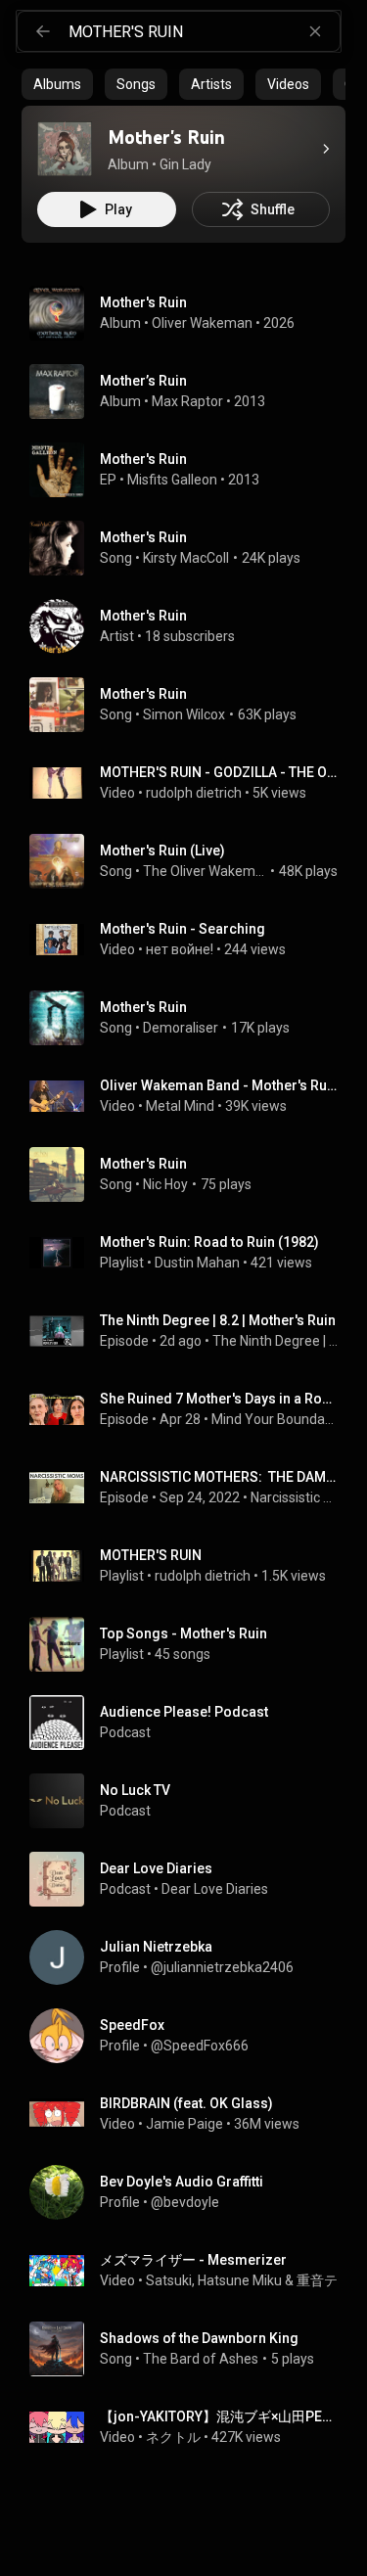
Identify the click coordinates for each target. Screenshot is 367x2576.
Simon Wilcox (184, 714)
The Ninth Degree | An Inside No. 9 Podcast (275, 1341)
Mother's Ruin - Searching (183, 929)
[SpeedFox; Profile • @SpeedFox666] (191, 2036)
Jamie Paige (184, 2124)
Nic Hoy (165, 1184)
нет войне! (180, 949)
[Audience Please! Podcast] (191, 1723)
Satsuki (169, 2280)
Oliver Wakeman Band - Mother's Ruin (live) (219, 1085)
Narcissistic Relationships (295, 1497)
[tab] (57, 84)
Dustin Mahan (197, 1263)
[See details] (326, 149)
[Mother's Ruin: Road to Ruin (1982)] (191, 1253)
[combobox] (204, 31)
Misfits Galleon (172, 480)
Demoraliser (181, 1028)
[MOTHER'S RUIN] (191, 1566)
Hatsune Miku (240, 2280)
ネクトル (173, 2437)
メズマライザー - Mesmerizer (193, 2260)
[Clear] (315, 31)
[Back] (43, 31)
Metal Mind (180, 1106)
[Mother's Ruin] (65, 149)
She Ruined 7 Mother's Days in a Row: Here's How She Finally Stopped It (219, 1399)
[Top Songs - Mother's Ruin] (191, 1644)
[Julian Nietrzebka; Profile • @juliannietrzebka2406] (191, 1957)
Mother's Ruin (143, 537)
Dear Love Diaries (215, 1889)
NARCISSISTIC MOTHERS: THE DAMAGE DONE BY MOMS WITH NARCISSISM (219, 1477)
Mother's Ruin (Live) (162, 851)
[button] (65, 149)
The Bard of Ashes (201, 2359)
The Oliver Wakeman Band (205, 871)
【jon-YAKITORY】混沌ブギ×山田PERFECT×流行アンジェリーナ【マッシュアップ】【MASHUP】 (219, 2416)
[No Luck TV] (191, 1801)
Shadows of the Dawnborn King (199, 2338)
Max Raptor (187, 401)
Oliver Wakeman (202, 323)
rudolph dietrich (194, 793)
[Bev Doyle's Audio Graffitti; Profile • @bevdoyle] (191, 2192)
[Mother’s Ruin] (191, 391)
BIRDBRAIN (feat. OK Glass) (186, 2103)
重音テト (324, 2280)
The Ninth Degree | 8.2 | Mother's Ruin (218, 1320)
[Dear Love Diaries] (191, 1879)
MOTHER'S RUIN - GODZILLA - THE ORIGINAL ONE (219, 772)
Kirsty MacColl (186, 558)
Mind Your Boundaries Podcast (275, 1419)
